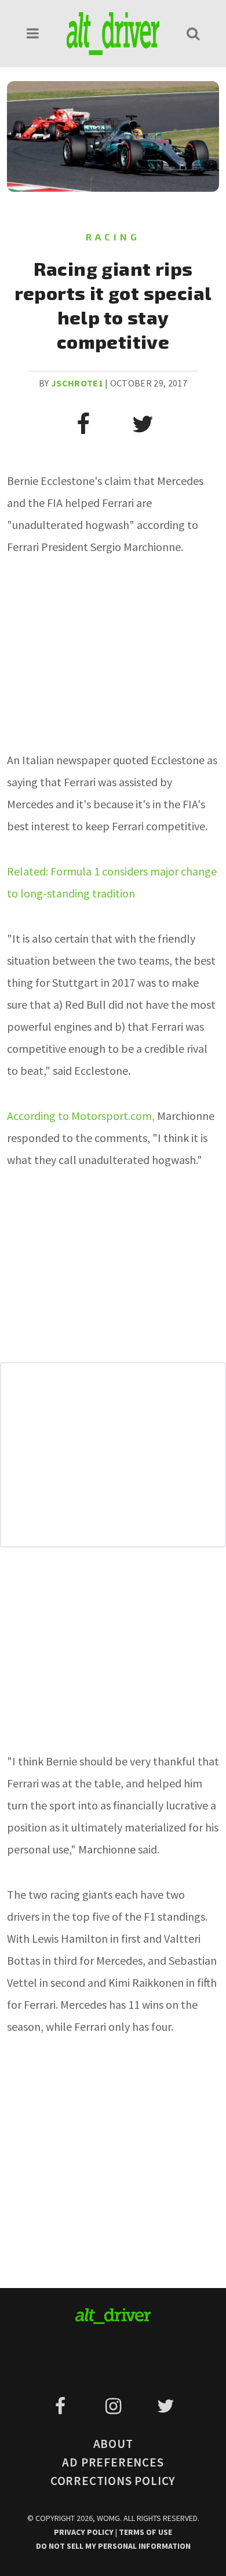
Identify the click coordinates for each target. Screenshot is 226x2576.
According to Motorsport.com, (81, 1116)
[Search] (193, 33)
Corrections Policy (113, 2481)
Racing (113, 237)
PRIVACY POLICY (85, 2532)
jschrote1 (77, 383)
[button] (33, 33)
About (113, 2444)
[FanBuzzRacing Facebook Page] (62, 2406)
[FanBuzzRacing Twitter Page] (165, 2406)
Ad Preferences (113, 2462)
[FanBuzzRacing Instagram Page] (115, 2406)
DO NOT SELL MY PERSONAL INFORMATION (113, 2546)
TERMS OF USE (145, 2532)
